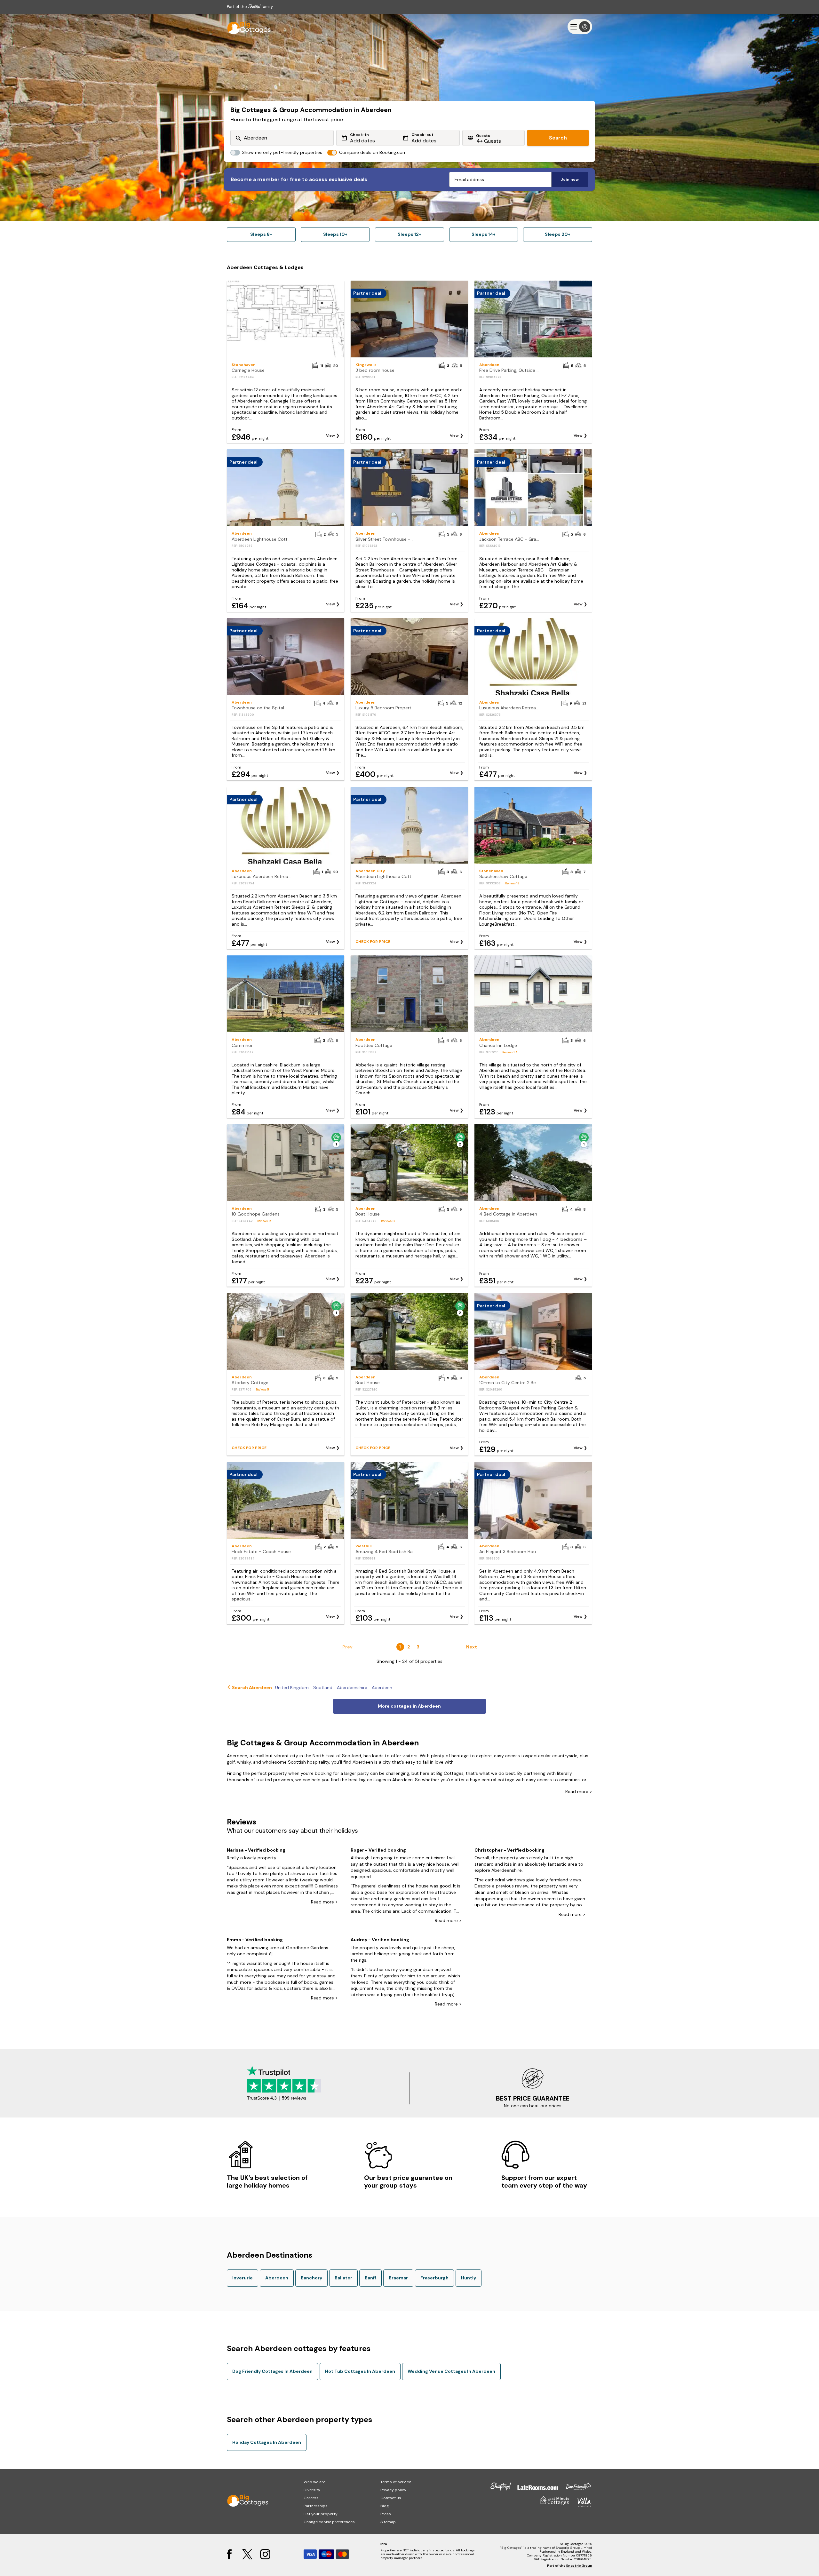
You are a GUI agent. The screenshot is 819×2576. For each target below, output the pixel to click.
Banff (370, 2278)
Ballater (343, 2278)
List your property (321, 2514)
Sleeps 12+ (409, 234)
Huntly (469, 2278)
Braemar (398, 2278)
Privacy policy (393, 2490)
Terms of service (396, 2482)
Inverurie (243, 2278)
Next (472, 1647)
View (330, 435)
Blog (385, 2506)
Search (558, 138)
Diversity (312, 2490)
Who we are (314, 2482)
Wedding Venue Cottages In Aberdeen (451, 2371)
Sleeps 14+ (484, 234)
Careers (311, 2498)
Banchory (311, 2278)
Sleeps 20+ (558, 234)
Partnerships (316, 2506)
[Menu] (580, 27)
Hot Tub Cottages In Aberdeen (360, 2371)
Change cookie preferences (329, 2522)
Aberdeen (277, 2278)
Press (386, 2514)
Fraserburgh (434, 2278)
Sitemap (388, 2522)
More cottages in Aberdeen (409, 1706)
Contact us (391, 2498)
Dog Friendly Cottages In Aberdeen (272, 2371)
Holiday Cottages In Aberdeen (267, 2442)
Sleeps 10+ (335, 234)
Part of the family (250, 7)
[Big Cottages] (246, 27)
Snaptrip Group (579, 2566)
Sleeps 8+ (261, 234)
